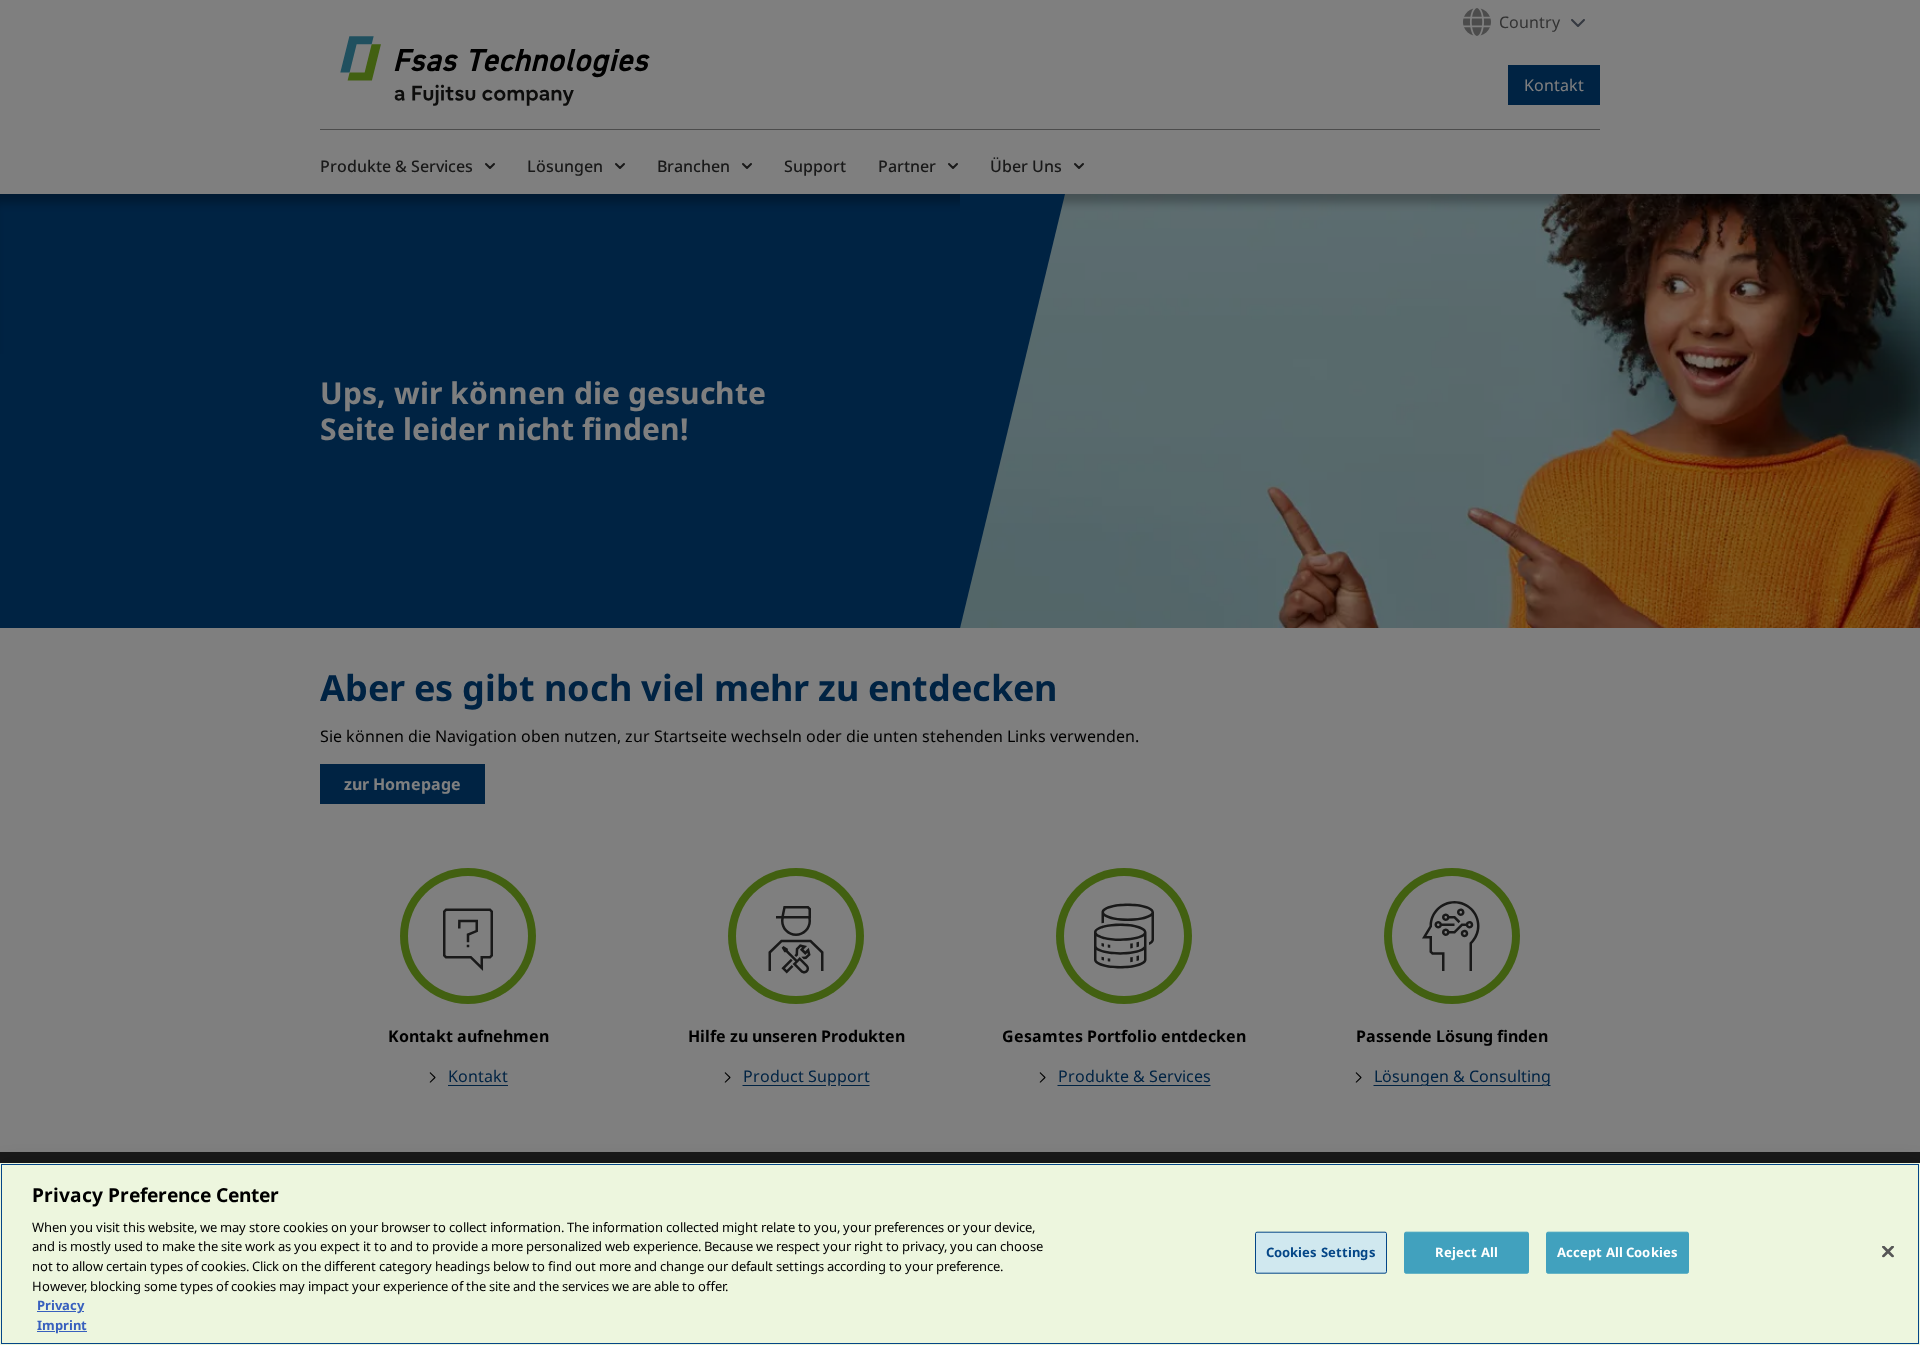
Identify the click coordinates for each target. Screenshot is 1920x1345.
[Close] (1888, 1251)
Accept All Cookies (1617, 1252)
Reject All (1466, 1252)
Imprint (62, 1324)
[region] (960, 1254)
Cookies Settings (1321, 1252)
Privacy (60, 1305)
